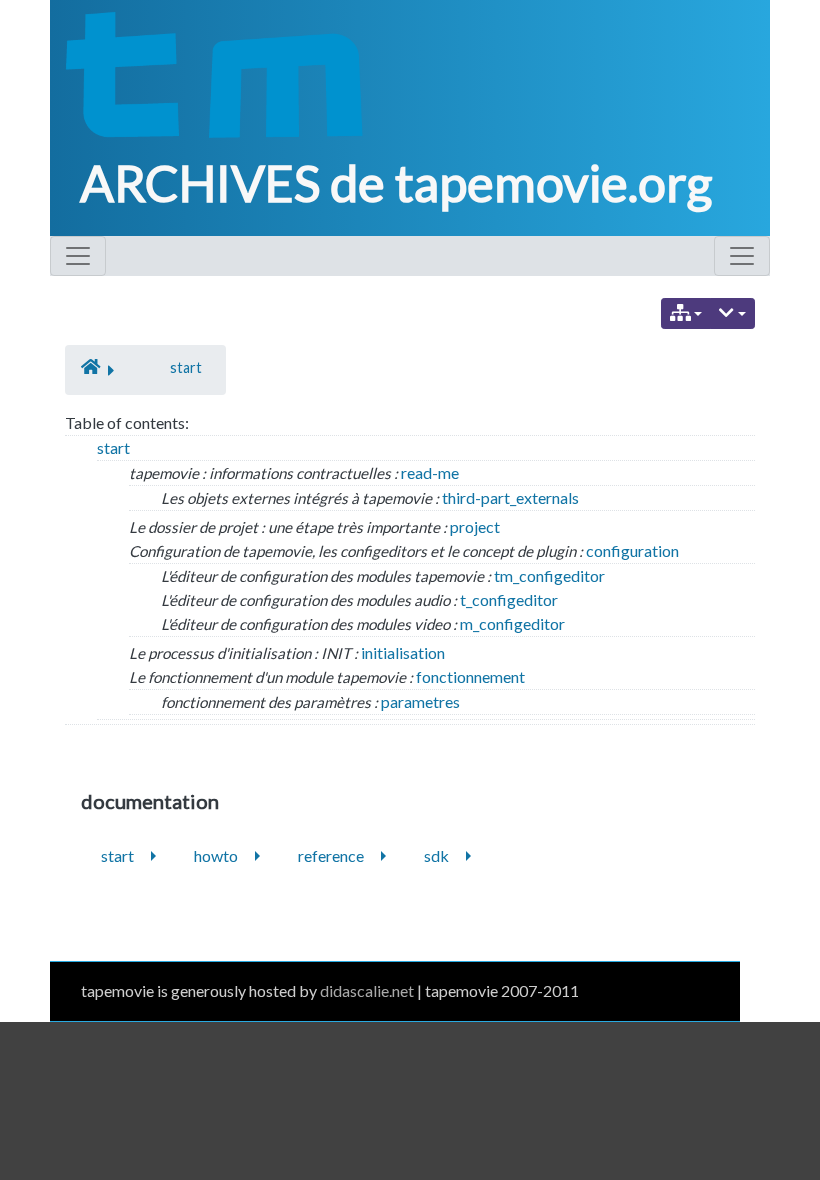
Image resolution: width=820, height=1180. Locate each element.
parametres (420, 701)
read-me (430, 472)
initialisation (403, 652)
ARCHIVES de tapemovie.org (396, 183)
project (475, 526)
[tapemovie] (207, 74)
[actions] (732, 313)
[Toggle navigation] (78, 256)
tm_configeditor (549, 575)
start (186, 367)
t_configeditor (509, 599)
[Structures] (686, 313)
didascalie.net (367, 990)
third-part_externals (510, 497)
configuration (632, 550)
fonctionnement (470, 676)
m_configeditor (512, 623)
